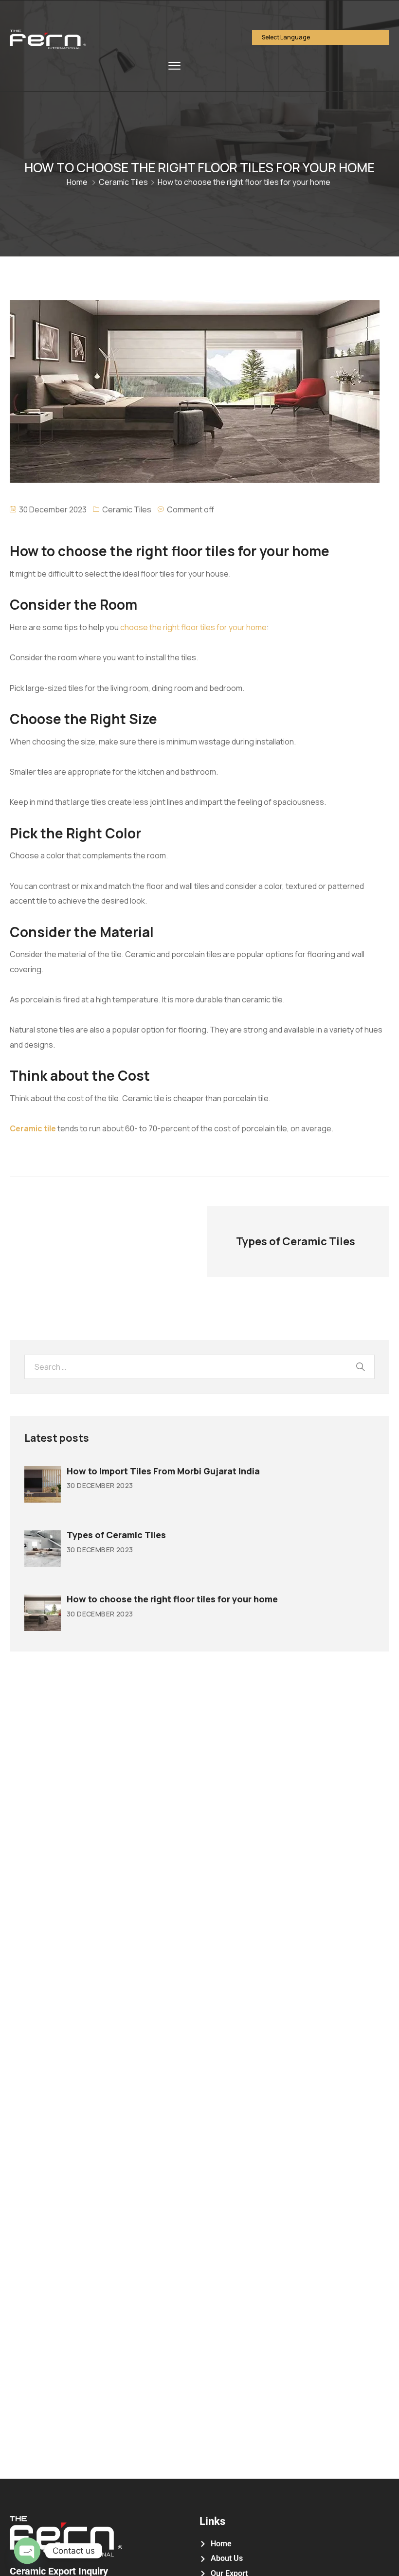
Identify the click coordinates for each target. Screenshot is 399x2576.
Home (77, 182)
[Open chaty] (27, 2551)
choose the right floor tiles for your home (193, 627)
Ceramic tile (33, 1128)
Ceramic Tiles (123, 182)
